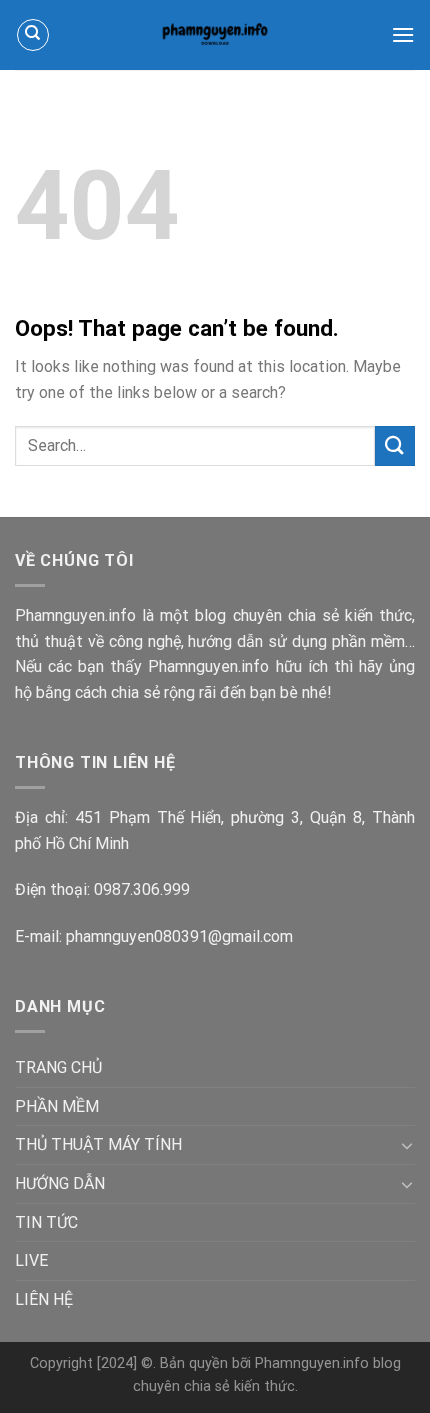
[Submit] (395, 445)
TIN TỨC (46, 1222)
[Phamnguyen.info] (215, 35)
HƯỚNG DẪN (60, 1183)
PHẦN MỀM (57, 1106)
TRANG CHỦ (58, 1067)
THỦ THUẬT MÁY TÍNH (98, 1144)
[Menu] (403, 34)
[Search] (33, 35)
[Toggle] (407, 1145)
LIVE (31, 1260)
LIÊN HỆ (44, 1299)
